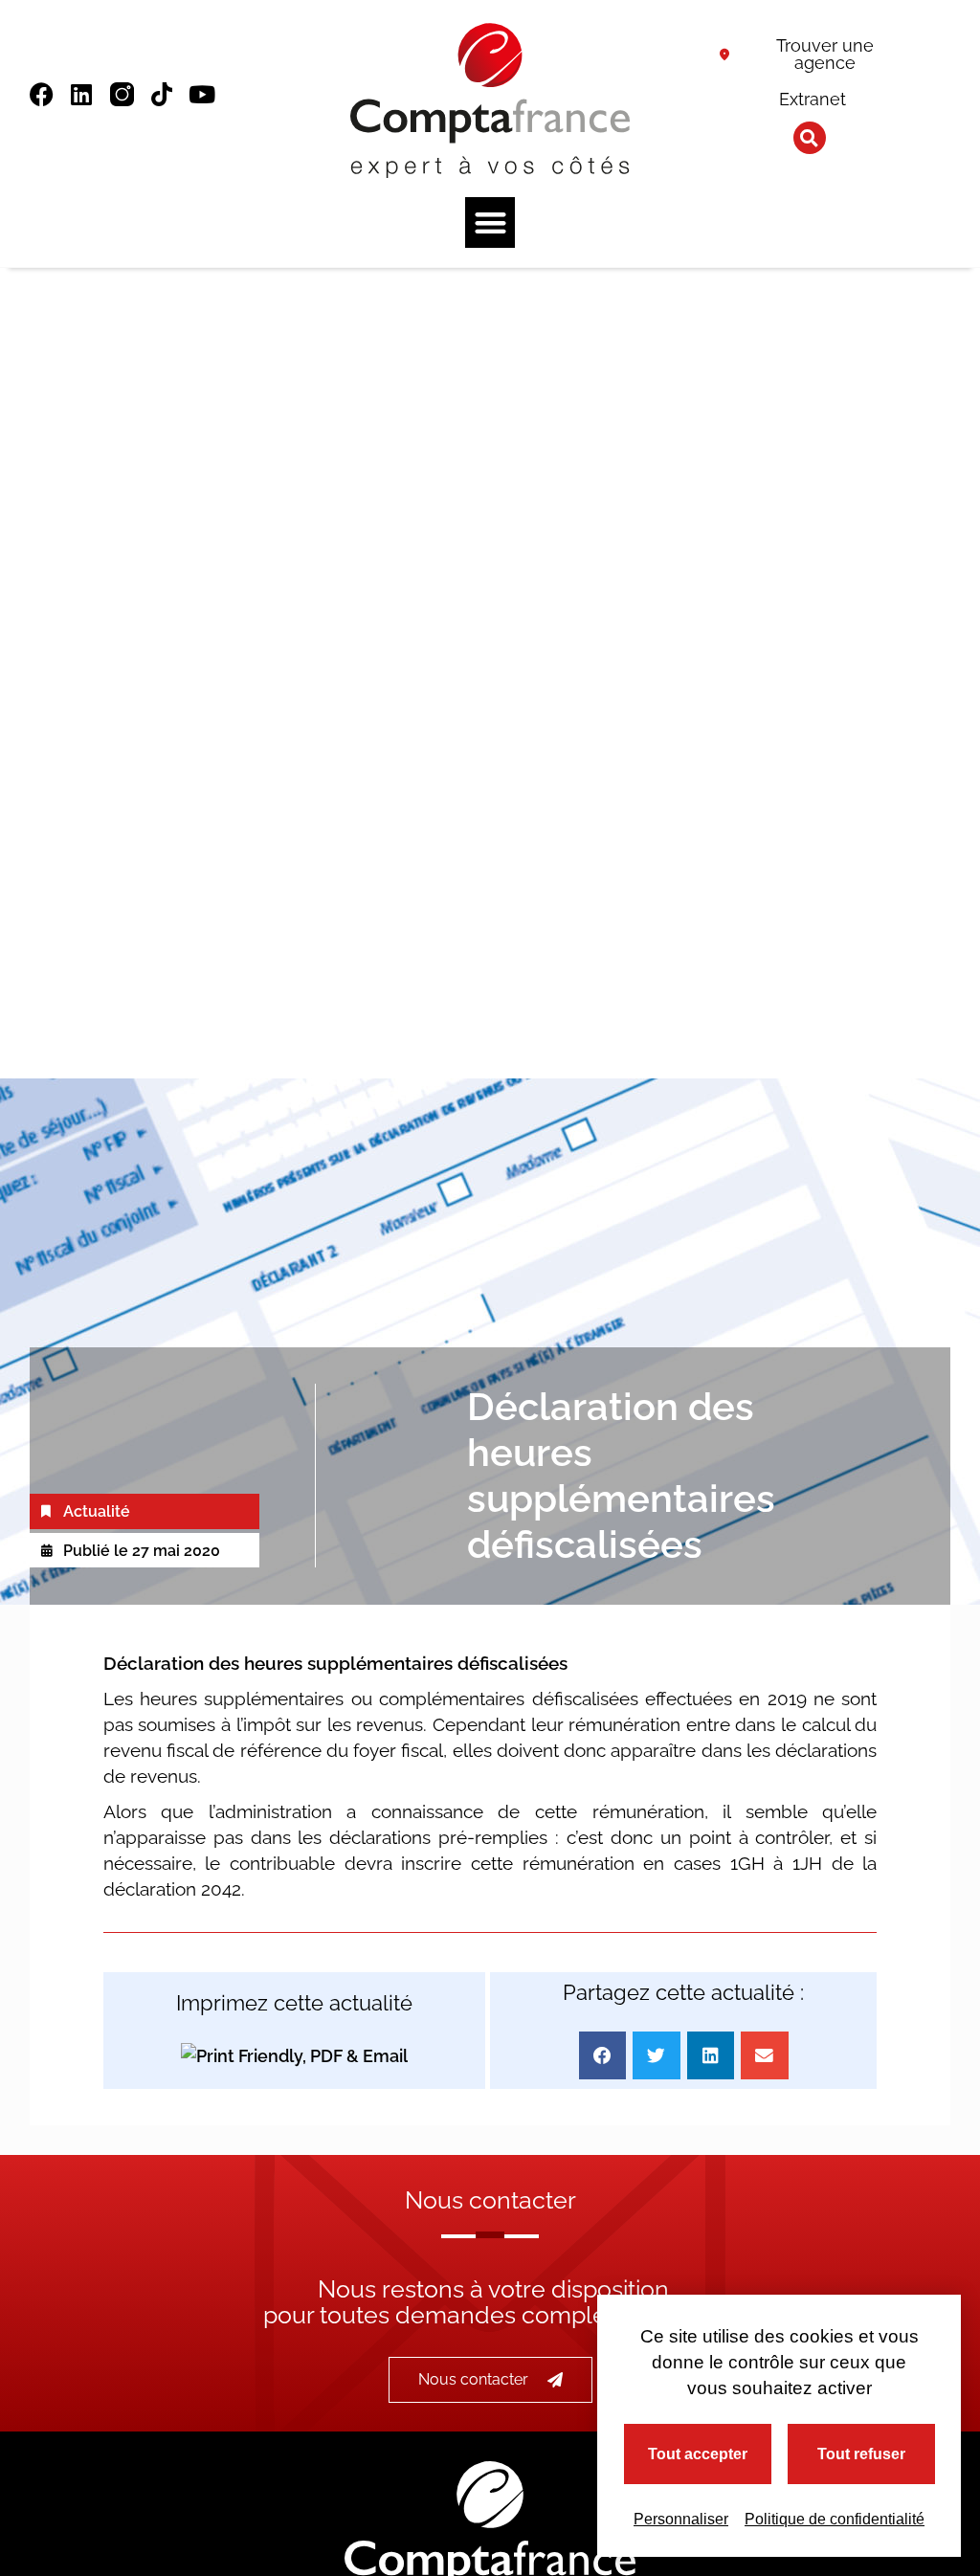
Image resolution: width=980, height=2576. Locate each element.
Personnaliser (681, 2519)
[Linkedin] (82, 94)
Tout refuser (861, 2454)
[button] (810, 138)
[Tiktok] (162, 94)
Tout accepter (698, 2454)
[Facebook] (42, 94)
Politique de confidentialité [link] (835, 2519)
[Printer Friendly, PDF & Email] (294, 2056)
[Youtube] (202, 94)
